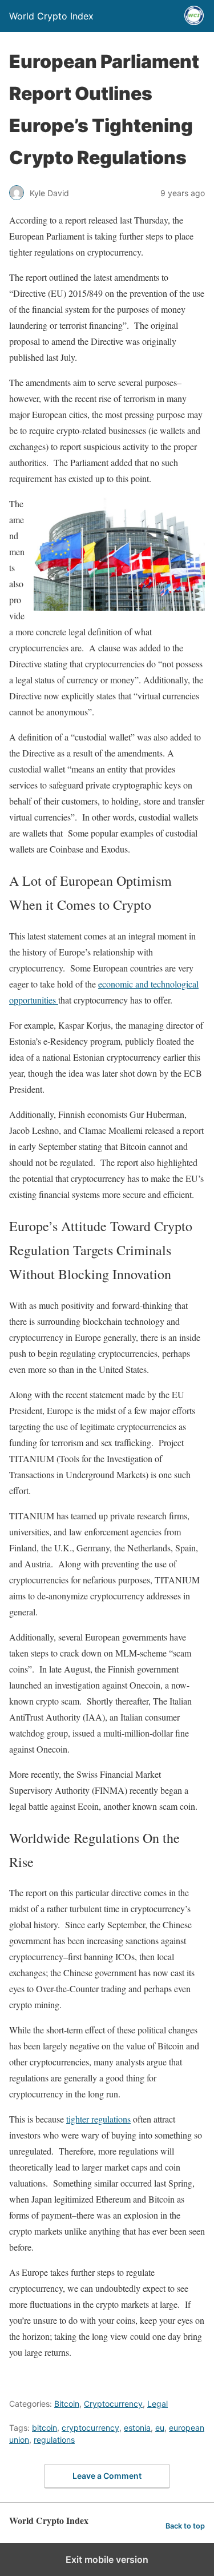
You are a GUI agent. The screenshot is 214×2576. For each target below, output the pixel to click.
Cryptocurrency (113, 2404)
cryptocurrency (90, 2428)
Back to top (185, 2526)
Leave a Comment (107, 2476)
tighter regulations (98, 2119)
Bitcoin (67, 2404)
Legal (158, 2404)
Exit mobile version (107, 2559)
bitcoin (45, 2428)
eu (160, 2428)
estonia (137, 2428)
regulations (54, 2440)
